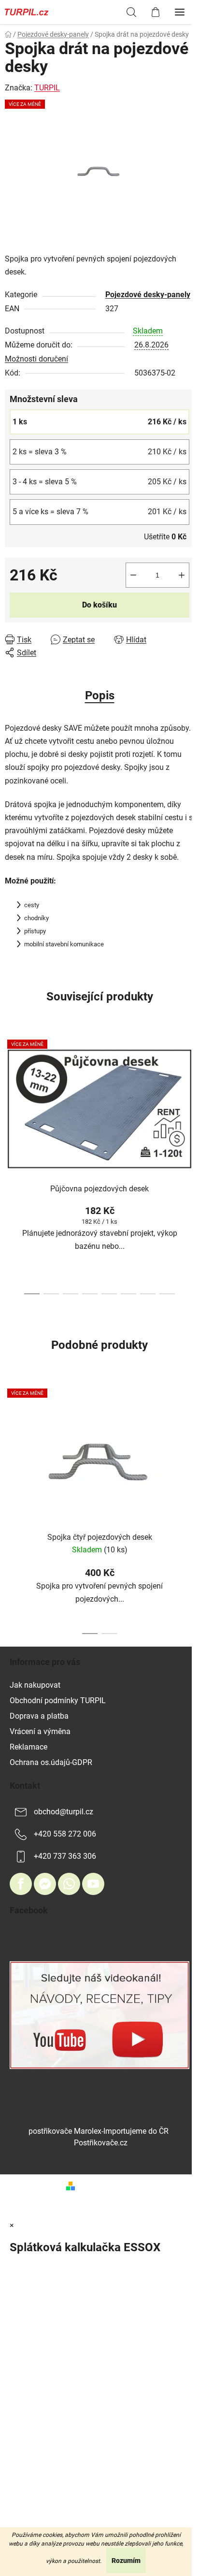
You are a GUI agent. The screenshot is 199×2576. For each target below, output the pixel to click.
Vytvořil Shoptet (106, 2185)
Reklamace (28, 1747)
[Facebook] (21, 1884)
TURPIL (47, 88)
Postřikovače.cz (101, 2143)
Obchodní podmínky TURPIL (58, 1700)
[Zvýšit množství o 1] (182, 575)
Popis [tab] (100, 695)
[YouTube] (93, 1884)
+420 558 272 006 (65, 1834)
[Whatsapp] (69, 1884)
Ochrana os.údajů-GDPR (51, 1762)
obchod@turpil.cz (64, 1812)
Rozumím (126, 2561)
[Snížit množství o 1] (133, 575)
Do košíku (99, 605)
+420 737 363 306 (65, 1856)
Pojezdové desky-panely (148, 295)
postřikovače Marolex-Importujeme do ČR (99, 2131)
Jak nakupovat (35, 1685)
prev (10, 1095)
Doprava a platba (39, 1716)
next (189, 1095)
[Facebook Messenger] (45, 1884)
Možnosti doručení (36, 359)
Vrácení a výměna (40, 1731)
